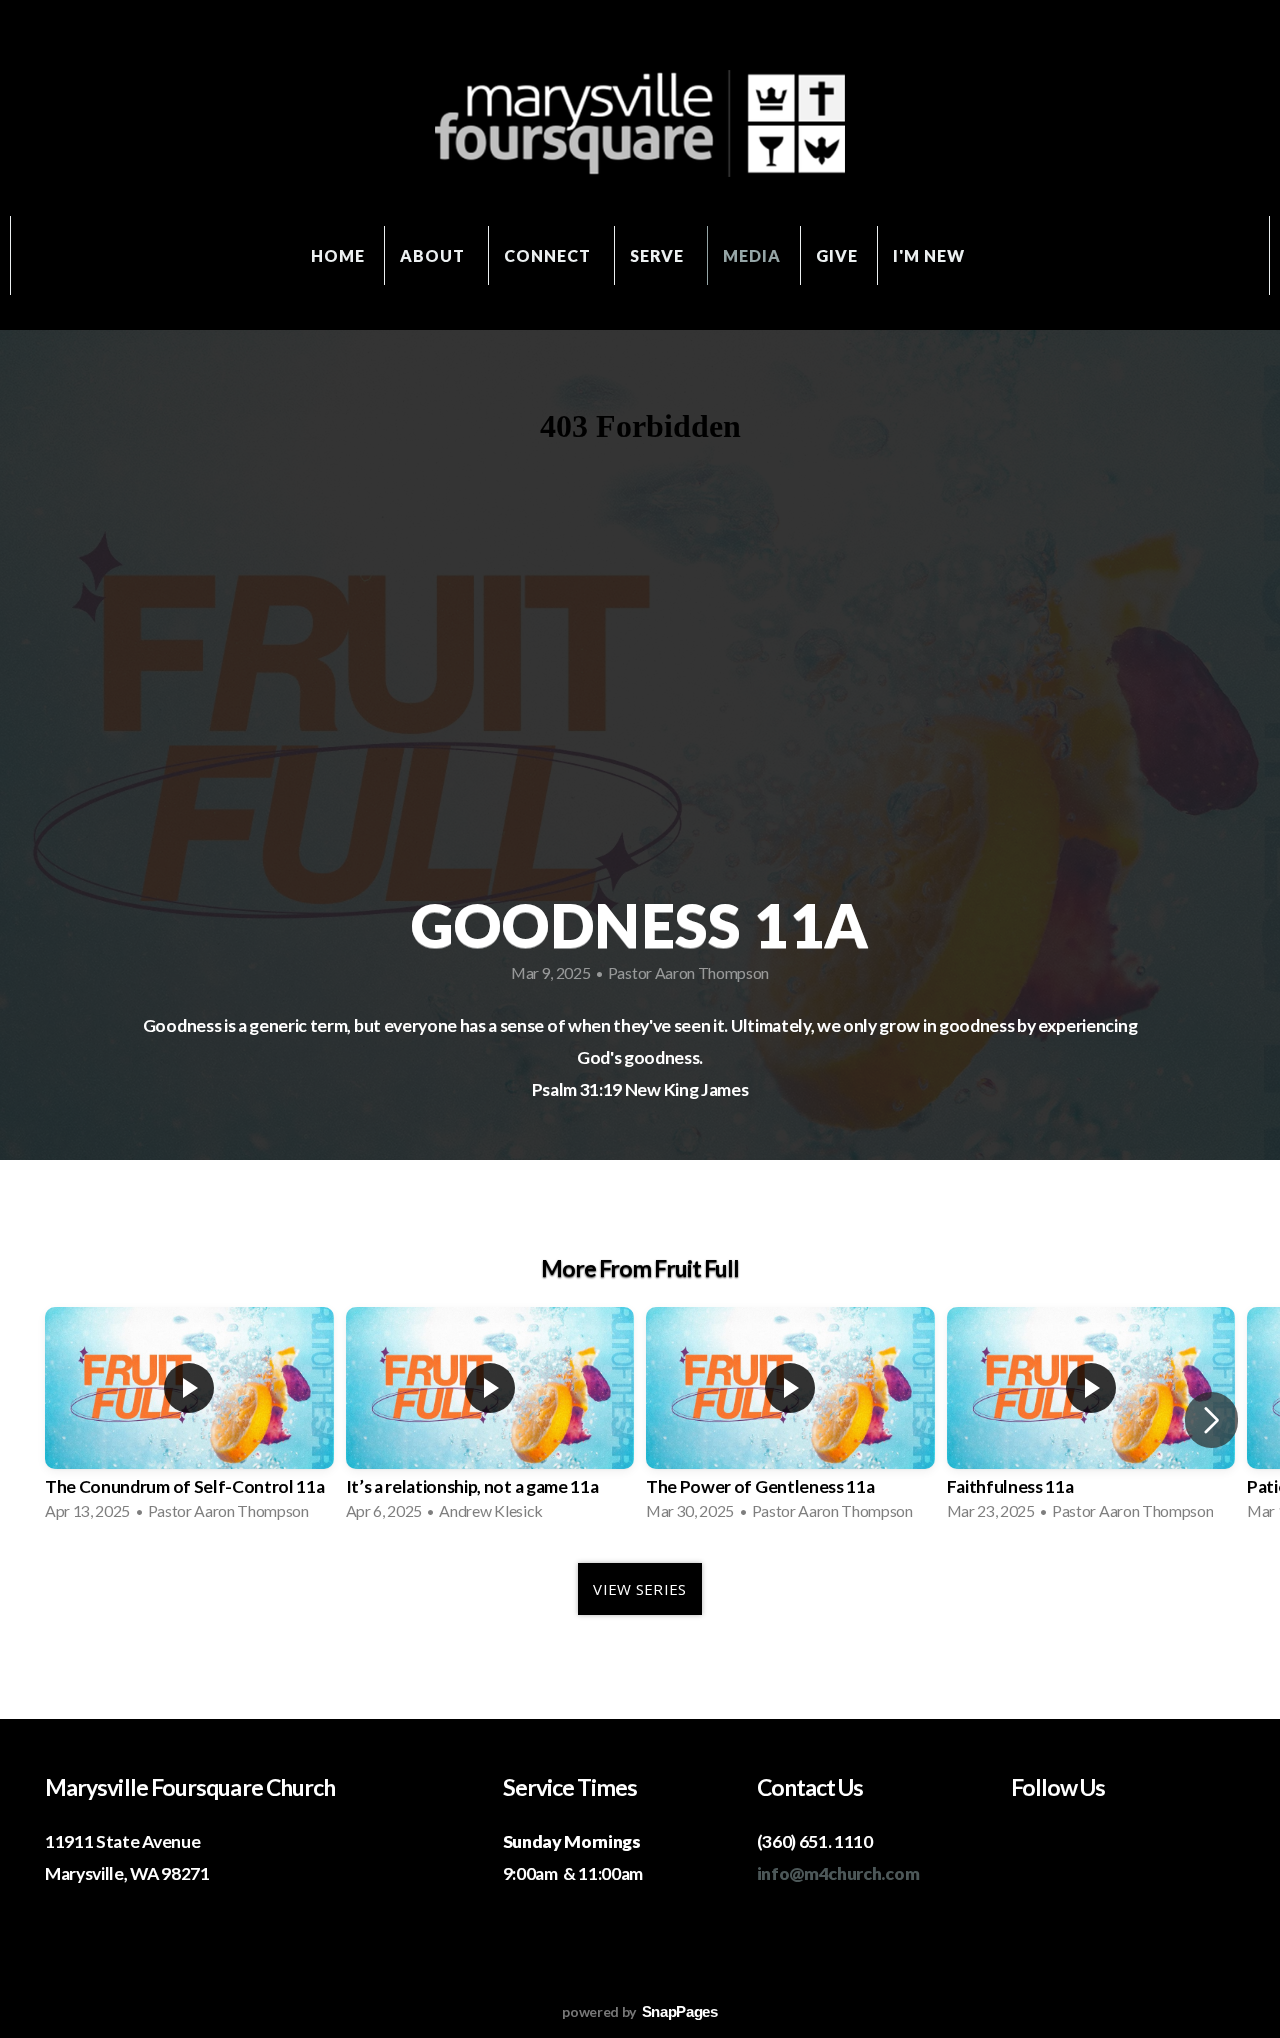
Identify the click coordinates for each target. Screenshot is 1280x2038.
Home (338, 255)
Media (752, 255)
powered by (639, 2011)
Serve (659, 255)
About (434, 255)
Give (837, 255)
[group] (189, 1420)
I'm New (931, 255)
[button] (1211, 1420)
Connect (549, 255)
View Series (639, 1589)
